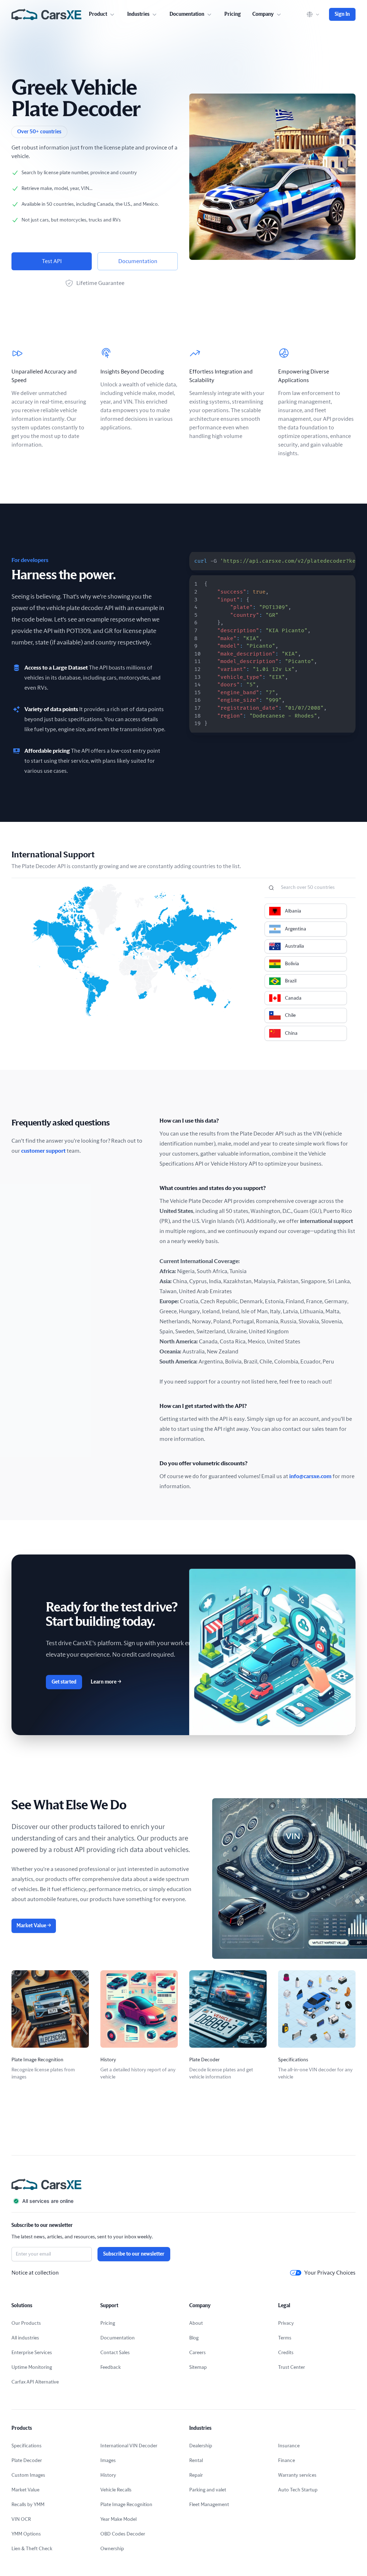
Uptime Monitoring (32, 2367)
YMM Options (26, 2534)
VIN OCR (21, 2519)
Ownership (112, 2549)
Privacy (286, 2323)
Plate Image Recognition (126, 2505)
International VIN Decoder (129, 2446)
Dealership (201, 2446)
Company (263, 14)
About (196, 2323)
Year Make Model (118, 2519)
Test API (52, 261)
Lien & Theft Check (32, 2549)
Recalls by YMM (28, 2505)
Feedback (111, 2367)
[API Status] (183, 2201)
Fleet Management (209, 2505)
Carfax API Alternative (35, 2382)
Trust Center (292, 2367)
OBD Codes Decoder (123, 2534)
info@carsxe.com (310, 1476)
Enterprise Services (32, 2353)
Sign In (342, 14)
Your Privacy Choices (330, 2273)
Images (108, 2461)
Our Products (26, 2323)
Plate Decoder (27, 2461)
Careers (197, 2353)
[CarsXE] (46, 14)
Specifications (27, 2446)
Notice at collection (35, 2273)
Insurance (289, 2446)
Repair (196, 2475)
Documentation (138, 261)
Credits (286, 2353)
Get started (64, 1682)
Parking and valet (208, 2490)
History (108, 2475)
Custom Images (28, 2475)
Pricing (233, 14)
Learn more (106, 1682)
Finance (287, 2461)
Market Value (34, 1926)
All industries (25, 2338)
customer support (43, 1151)
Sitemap (198, 2367)
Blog (194, 2338)
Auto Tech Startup (298, 2490)
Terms (285, 2338)
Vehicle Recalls (116, 2490)
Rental (196, 2461)
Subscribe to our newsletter (134, 2254)
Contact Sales (115, 2353)
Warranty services (297, 2475)
